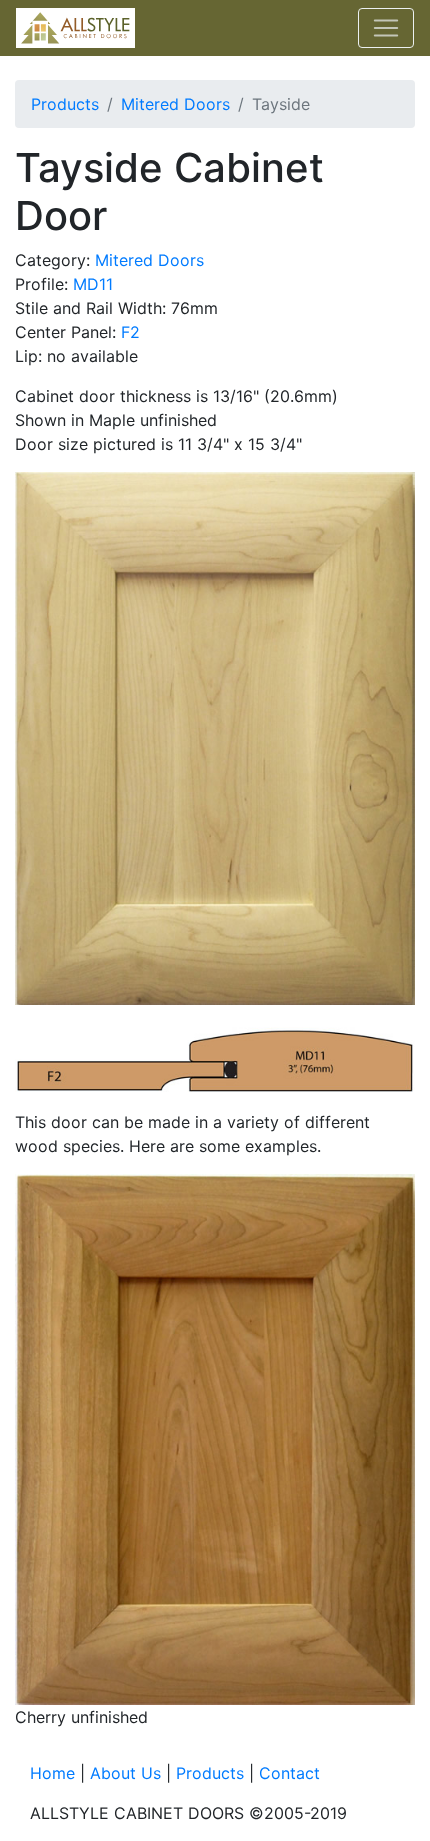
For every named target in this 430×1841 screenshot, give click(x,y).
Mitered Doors (175, 104)
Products (65, 104)
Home (52, 1773)
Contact (289, 1773)
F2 (130, 332)
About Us (125, 1773)
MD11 (93, 284)
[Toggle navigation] (386, 28)
